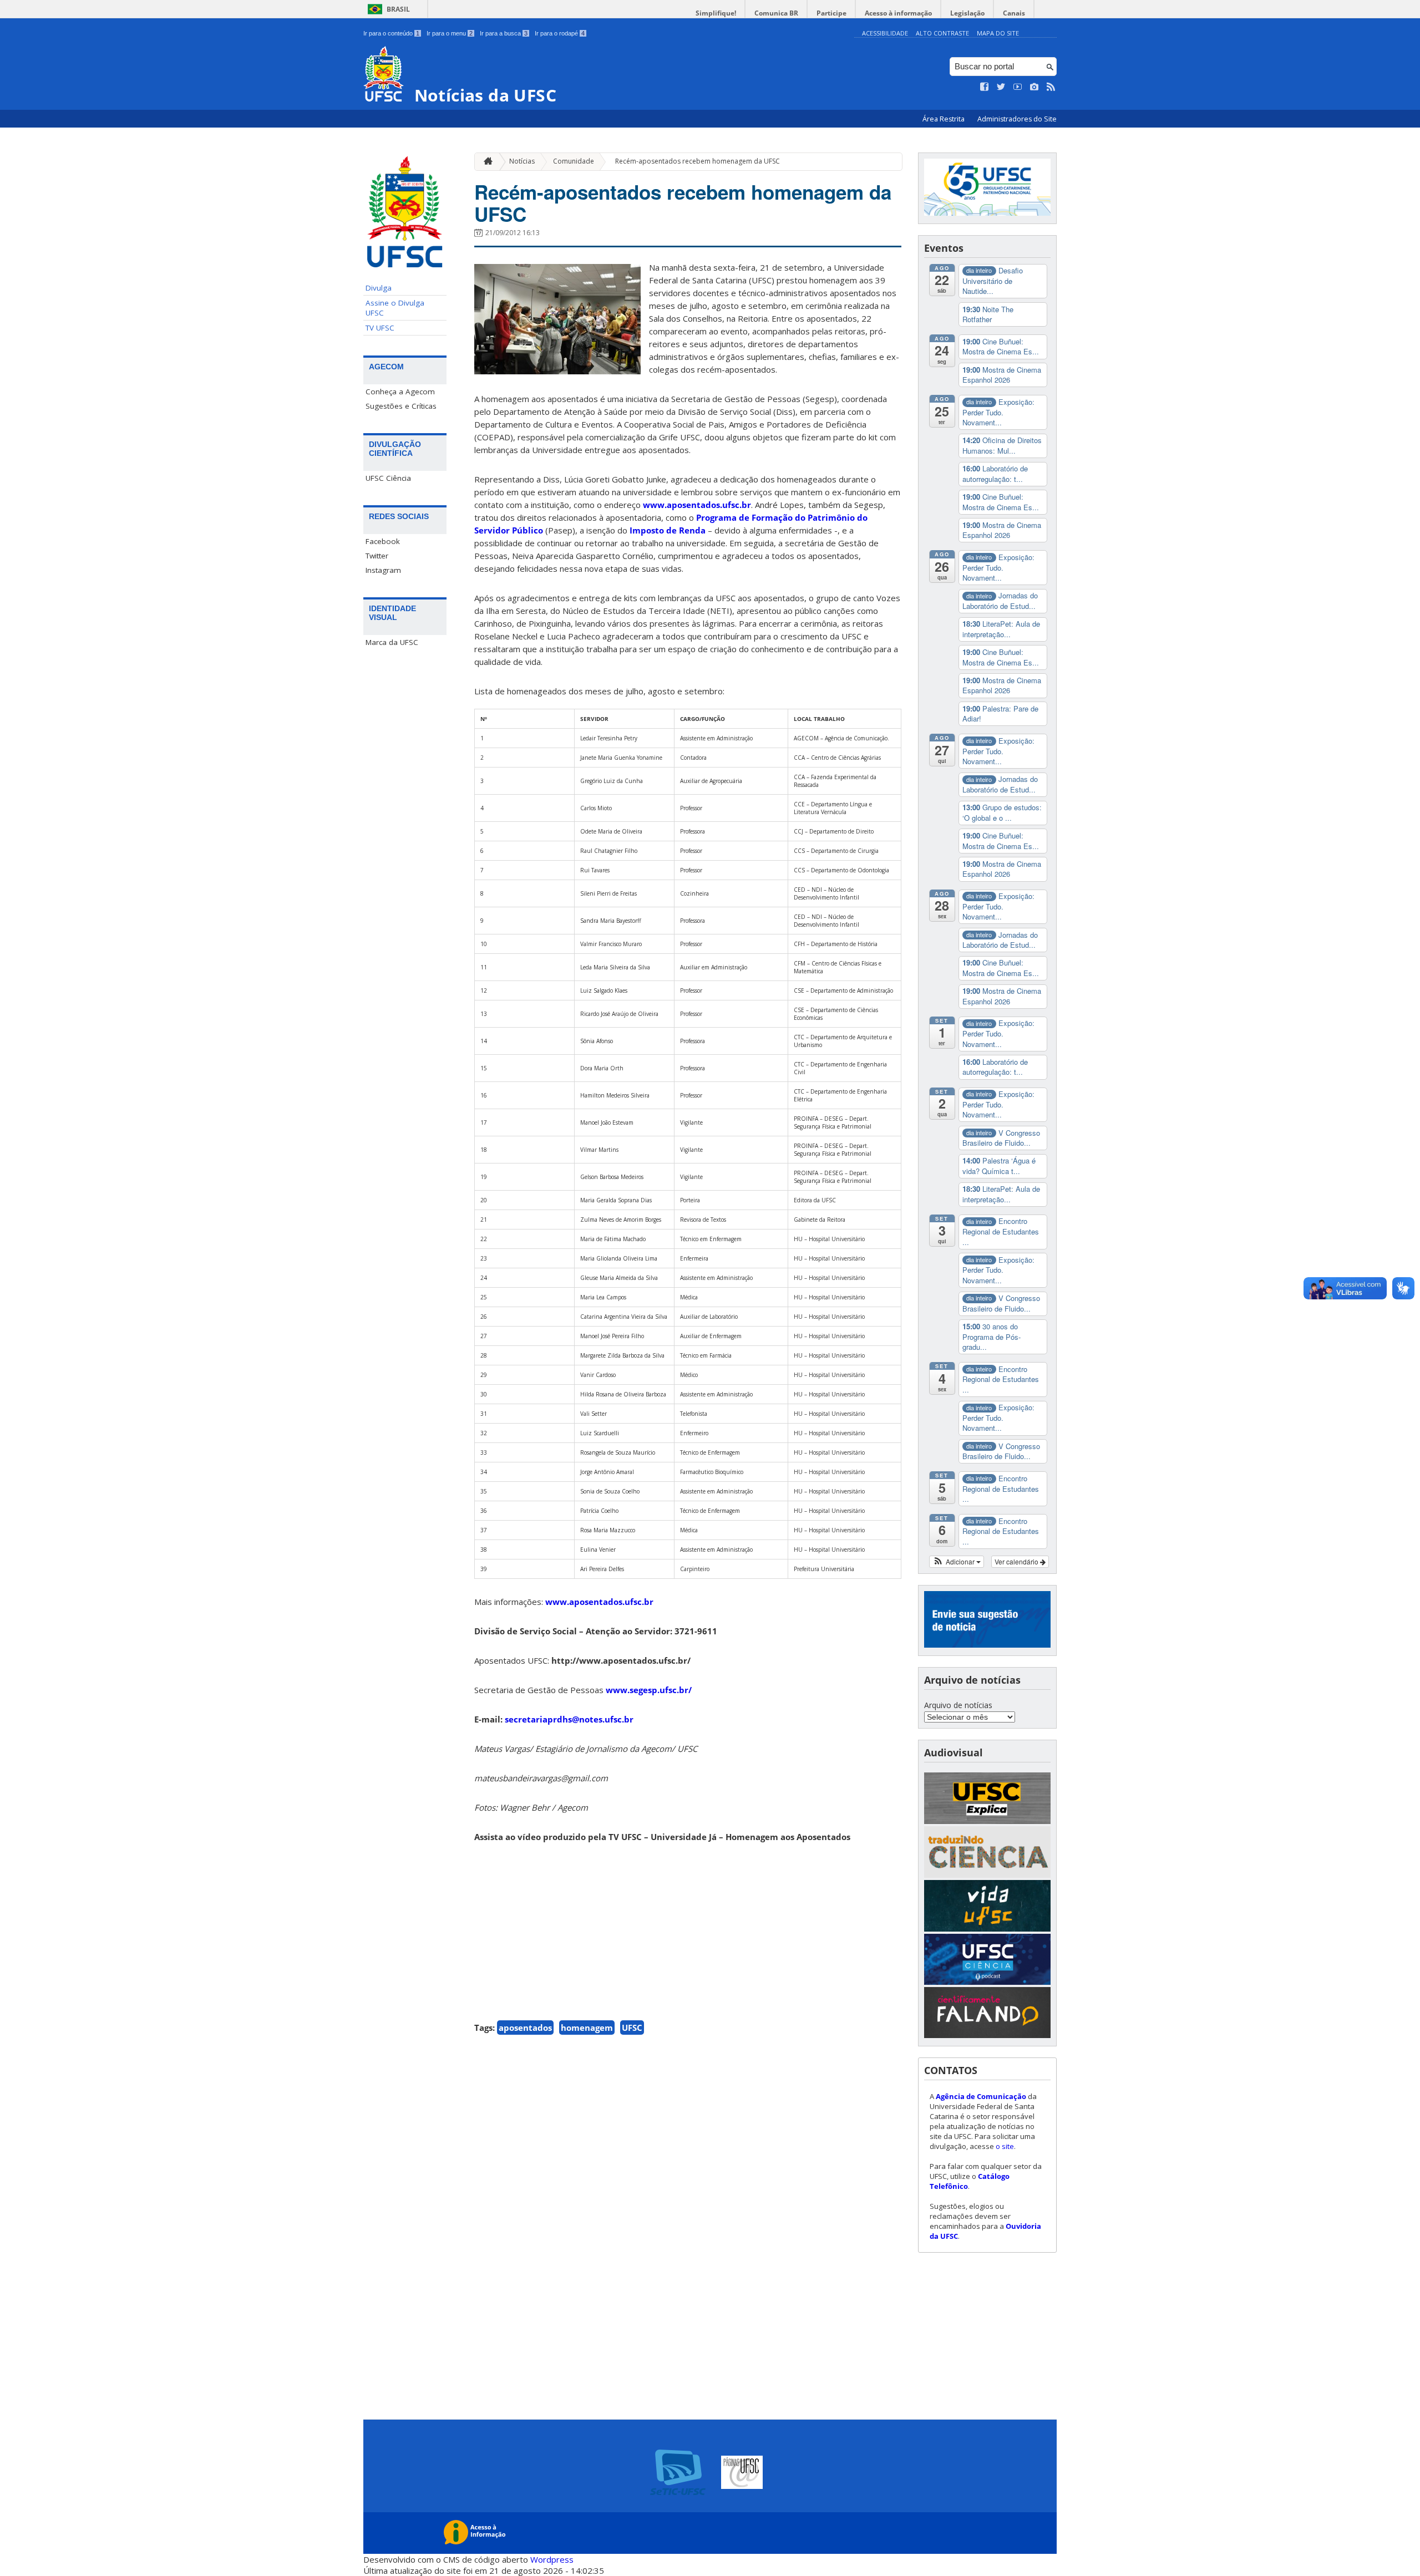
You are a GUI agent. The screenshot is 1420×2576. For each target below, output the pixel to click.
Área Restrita (944, 119)
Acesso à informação (898, 13)
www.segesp (649, 1690)
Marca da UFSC (392, 642)
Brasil (398, 9)
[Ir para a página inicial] (485, 162)
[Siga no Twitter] (1001, 87)
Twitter (377, 556)
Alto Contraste (942, 33)
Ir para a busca (504, 33)
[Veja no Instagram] (1034, 87)
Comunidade (574, 161)
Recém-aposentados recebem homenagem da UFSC (698, 161)
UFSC (632, 2028)
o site (1005, 2146)
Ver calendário (1017, 1561)
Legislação (967, 13)
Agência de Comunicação (981, 2096)
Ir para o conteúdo (391, 33)
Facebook (383, 541)
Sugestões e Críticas (401, 406)
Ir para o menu (450, 33)
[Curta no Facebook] (985, 87)
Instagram (383, 570)
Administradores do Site (1017, 119)
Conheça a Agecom (400, 392)
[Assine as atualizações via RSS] (1051, 87)
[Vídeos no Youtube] (1018, 87)
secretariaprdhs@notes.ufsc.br (569, 1719)
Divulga (379, 288)
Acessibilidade (885, 33)
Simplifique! (716, 13)
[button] (957, 1562)
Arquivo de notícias (958, 1705)
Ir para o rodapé (560, 33)
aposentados (525, 2028)
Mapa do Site (998, 33)
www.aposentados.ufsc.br (697, 505)
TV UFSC (380, 328)
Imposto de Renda (668, 530)
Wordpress (552, 2559)
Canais (1014, 13)
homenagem (587, 2028)
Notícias (522, 161)
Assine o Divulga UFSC (395, 308)
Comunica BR (776, 13)
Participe (831, 13)
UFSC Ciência (388, 478)
